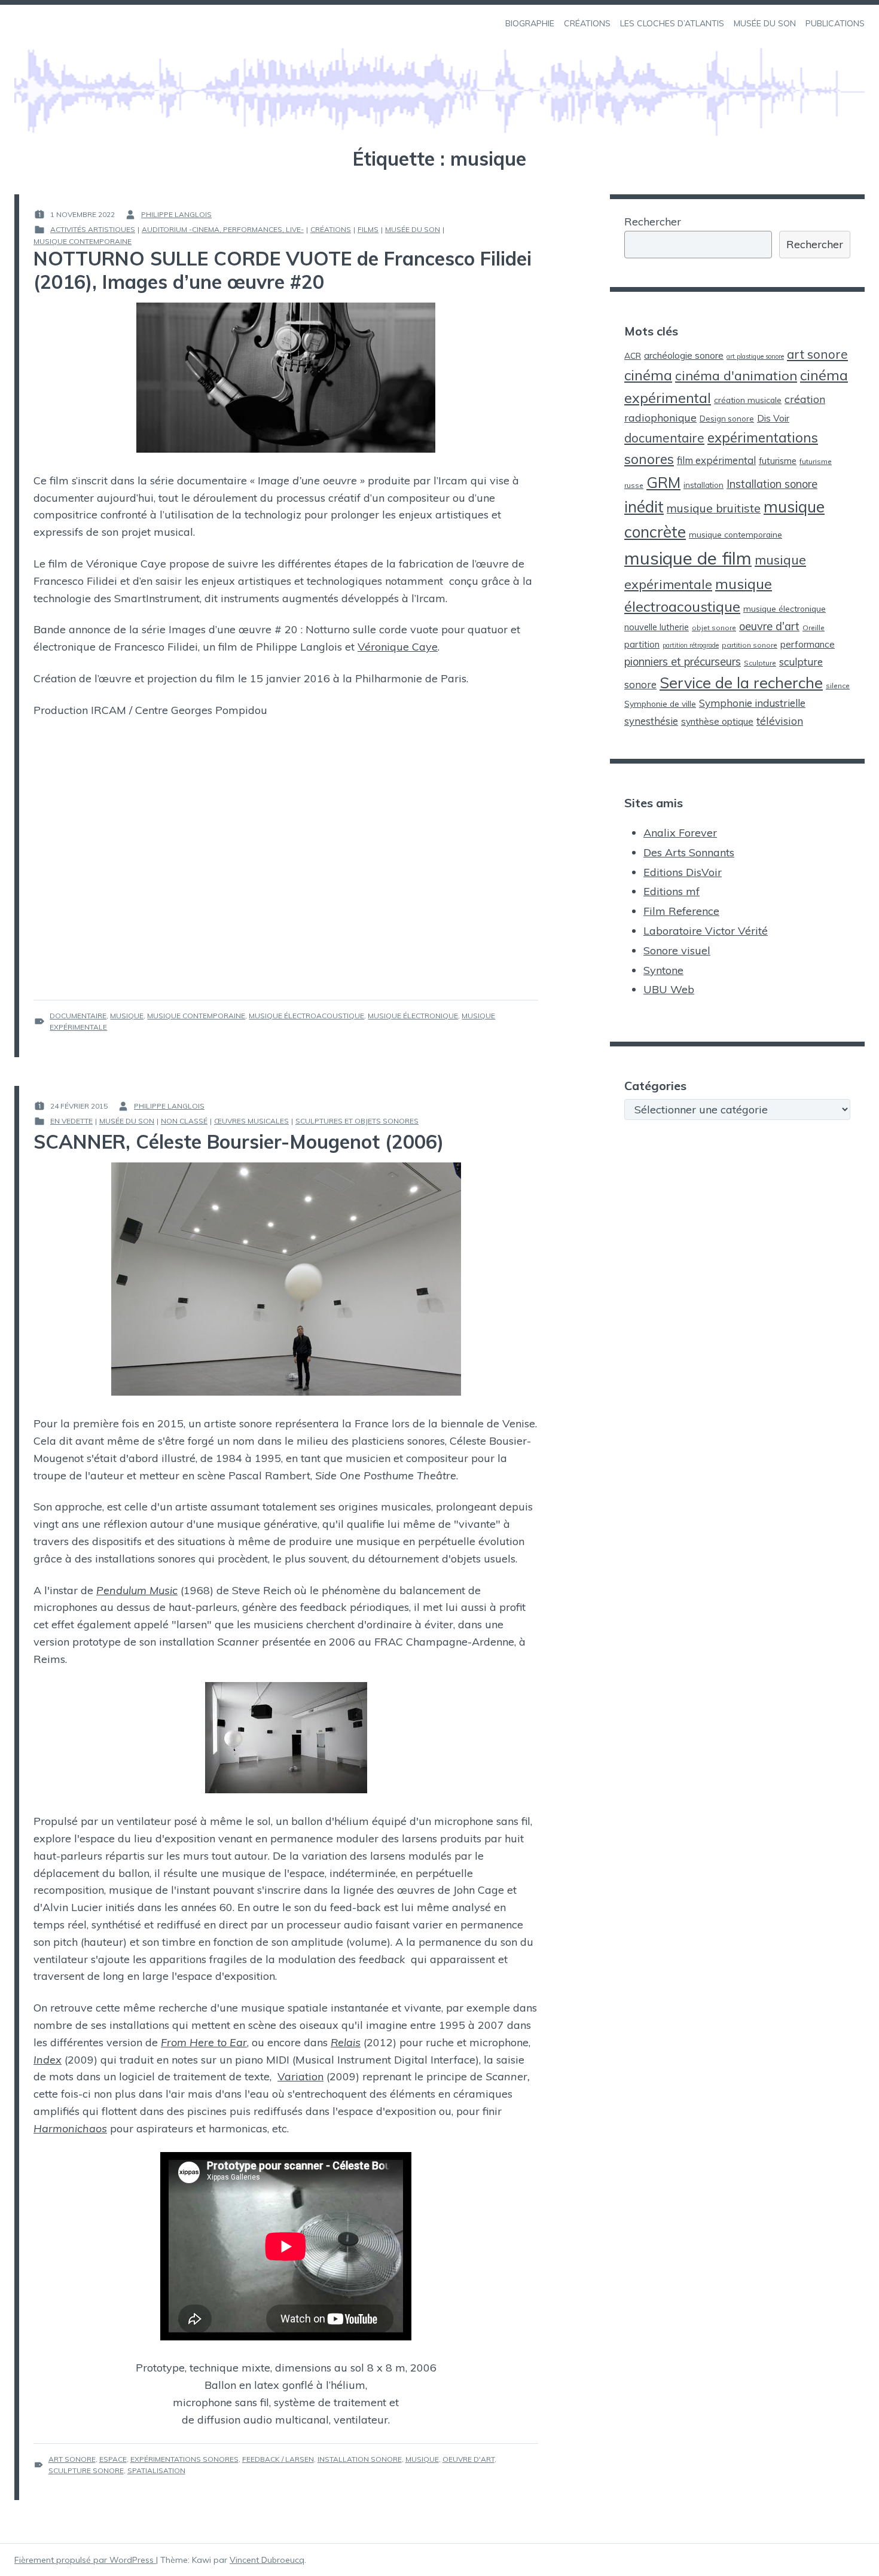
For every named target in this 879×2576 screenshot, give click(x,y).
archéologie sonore (684, 355)
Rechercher (653, 222)
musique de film (688, 558)
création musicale (748, 400)
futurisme (778, 461)
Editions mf (672, 891)
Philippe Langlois (176, 214)
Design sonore (727, 419)
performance (808, 644)
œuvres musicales (251, 1121)
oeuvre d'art (469, 2459)
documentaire (78, 1016)
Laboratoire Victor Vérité (706, 931)
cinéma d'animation (736, 375)
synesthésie (651, 721)
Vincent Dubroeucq (267, 2560)
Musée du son (413, 229)
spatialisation (156, 2470)
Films (368, 229)
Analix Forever (680, 833)
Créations (331, 229)
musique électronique (413, 1016)
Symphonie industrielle (752, 703)
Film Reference (681, 911)
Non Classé (184, 1121)
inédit (644, 507)
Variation (300, 2076)
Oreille (814, 628)
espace (113, 2459)
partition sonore (750, 645)
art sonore (72, 2459)
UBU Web (669, 989)
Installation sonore (360, 2459)
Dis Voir (773, 418)
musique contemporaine (196, 1016)
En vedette (71, 1121)
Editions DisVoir (683, 872)
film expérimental (716, 460)
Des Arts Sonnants (689, 852)
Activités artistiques (93, 229)
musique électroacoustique (306, 1016)
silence (838, 686)
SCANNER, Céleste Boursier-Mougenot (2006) (239, 1142)
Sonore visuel (677, 950)
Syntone (663, 970)
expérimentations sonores (184, 2459)
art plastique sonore (755, 356)
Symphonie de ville (660, 703)
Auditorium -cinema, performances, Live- (223, 229)
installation (703, 485)
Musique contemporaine (83, 241)
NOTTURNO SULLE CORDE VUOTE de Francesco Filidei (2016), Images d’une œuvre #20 (283, 270)
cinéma (648, 375)
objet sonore (714, 628)
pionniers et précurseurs (683, 662)
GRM (663, 482)
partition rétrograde (691, 645)
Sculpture (760, 663)
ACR (633, 355)
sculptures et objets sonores (357, 1121)
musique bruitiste (714, 508)
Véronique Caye (398, 647)
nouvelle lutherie (657, 627)
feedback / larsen (278, 2459)
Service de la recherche (741, 683)
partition (642, 644)
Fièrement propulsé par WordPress (85, 2560)
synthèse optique (717, 721)
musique (127, 1016)
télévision (780, 721)
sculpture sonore (86, 2470)
